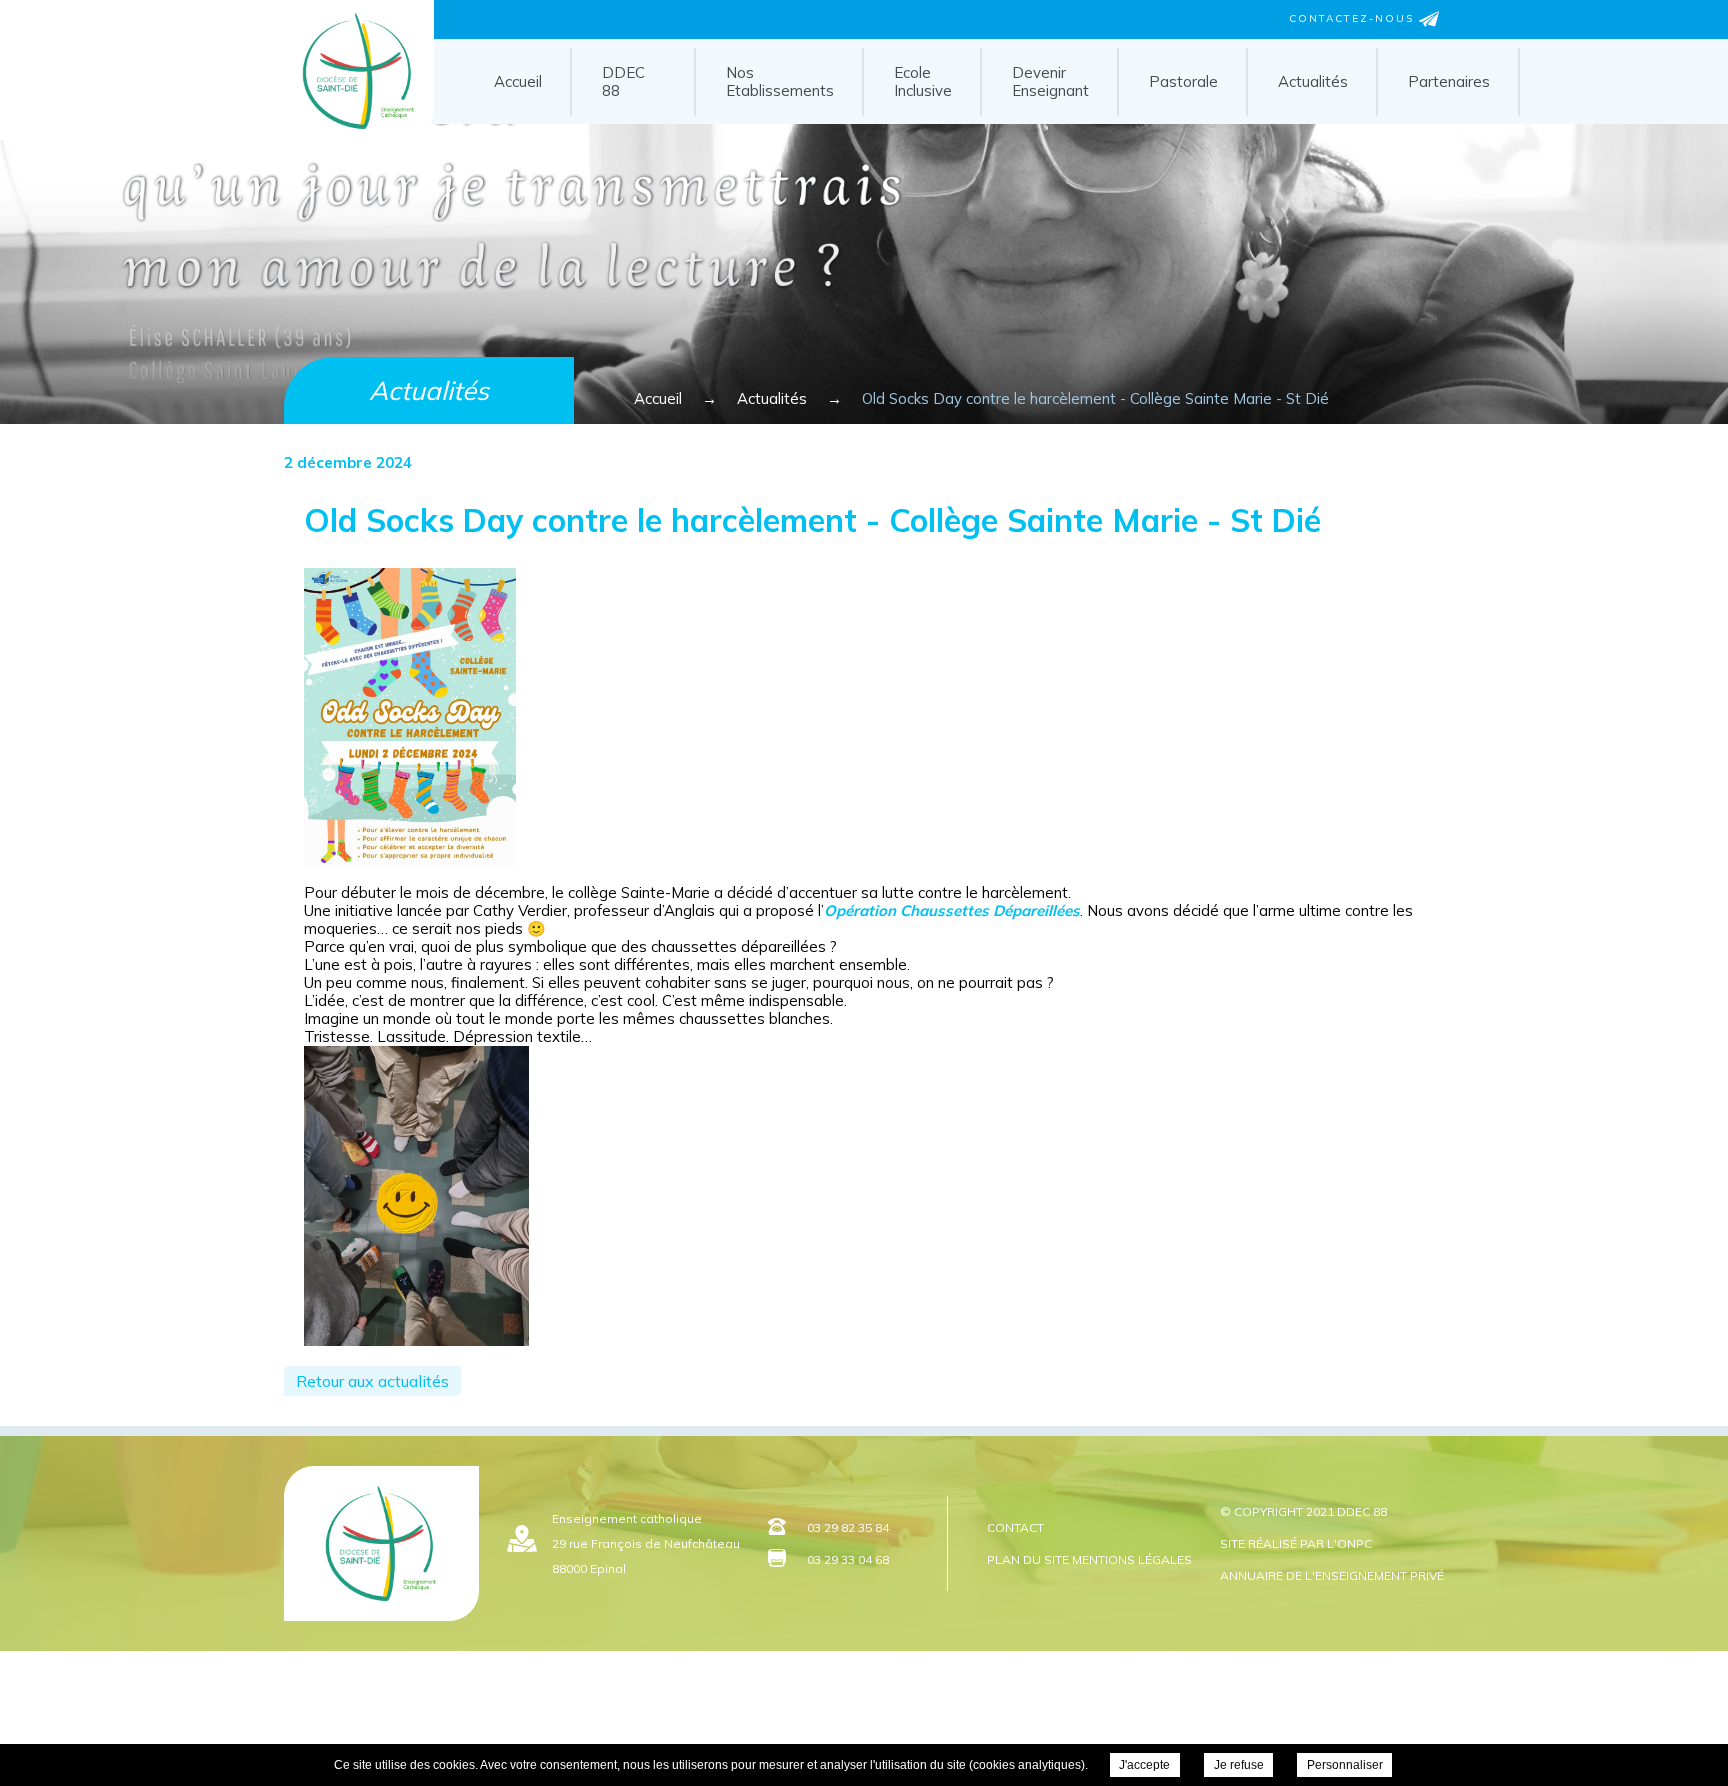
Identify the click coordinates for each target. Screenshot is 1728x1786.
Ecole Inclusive (923, 81)
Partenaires (1449, 81)
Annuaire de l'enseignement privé (1332, 1575)
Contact (1015, 1527)
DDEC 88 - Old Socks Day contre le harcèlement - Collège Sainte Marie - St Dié (352, 133)
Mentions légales (1132, 1559)
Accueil (518, 81)
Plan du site (1028, 1559)
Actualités (1313, 81)
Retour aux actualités (372, 1381)
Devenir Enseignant (1050, 81)
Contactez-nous (1354, 18)
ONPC (1354, 1543)
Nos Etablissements (780, 81)
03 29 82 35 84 (848, 1527)
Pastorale (1183, 81)
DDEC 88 (623, 81)
